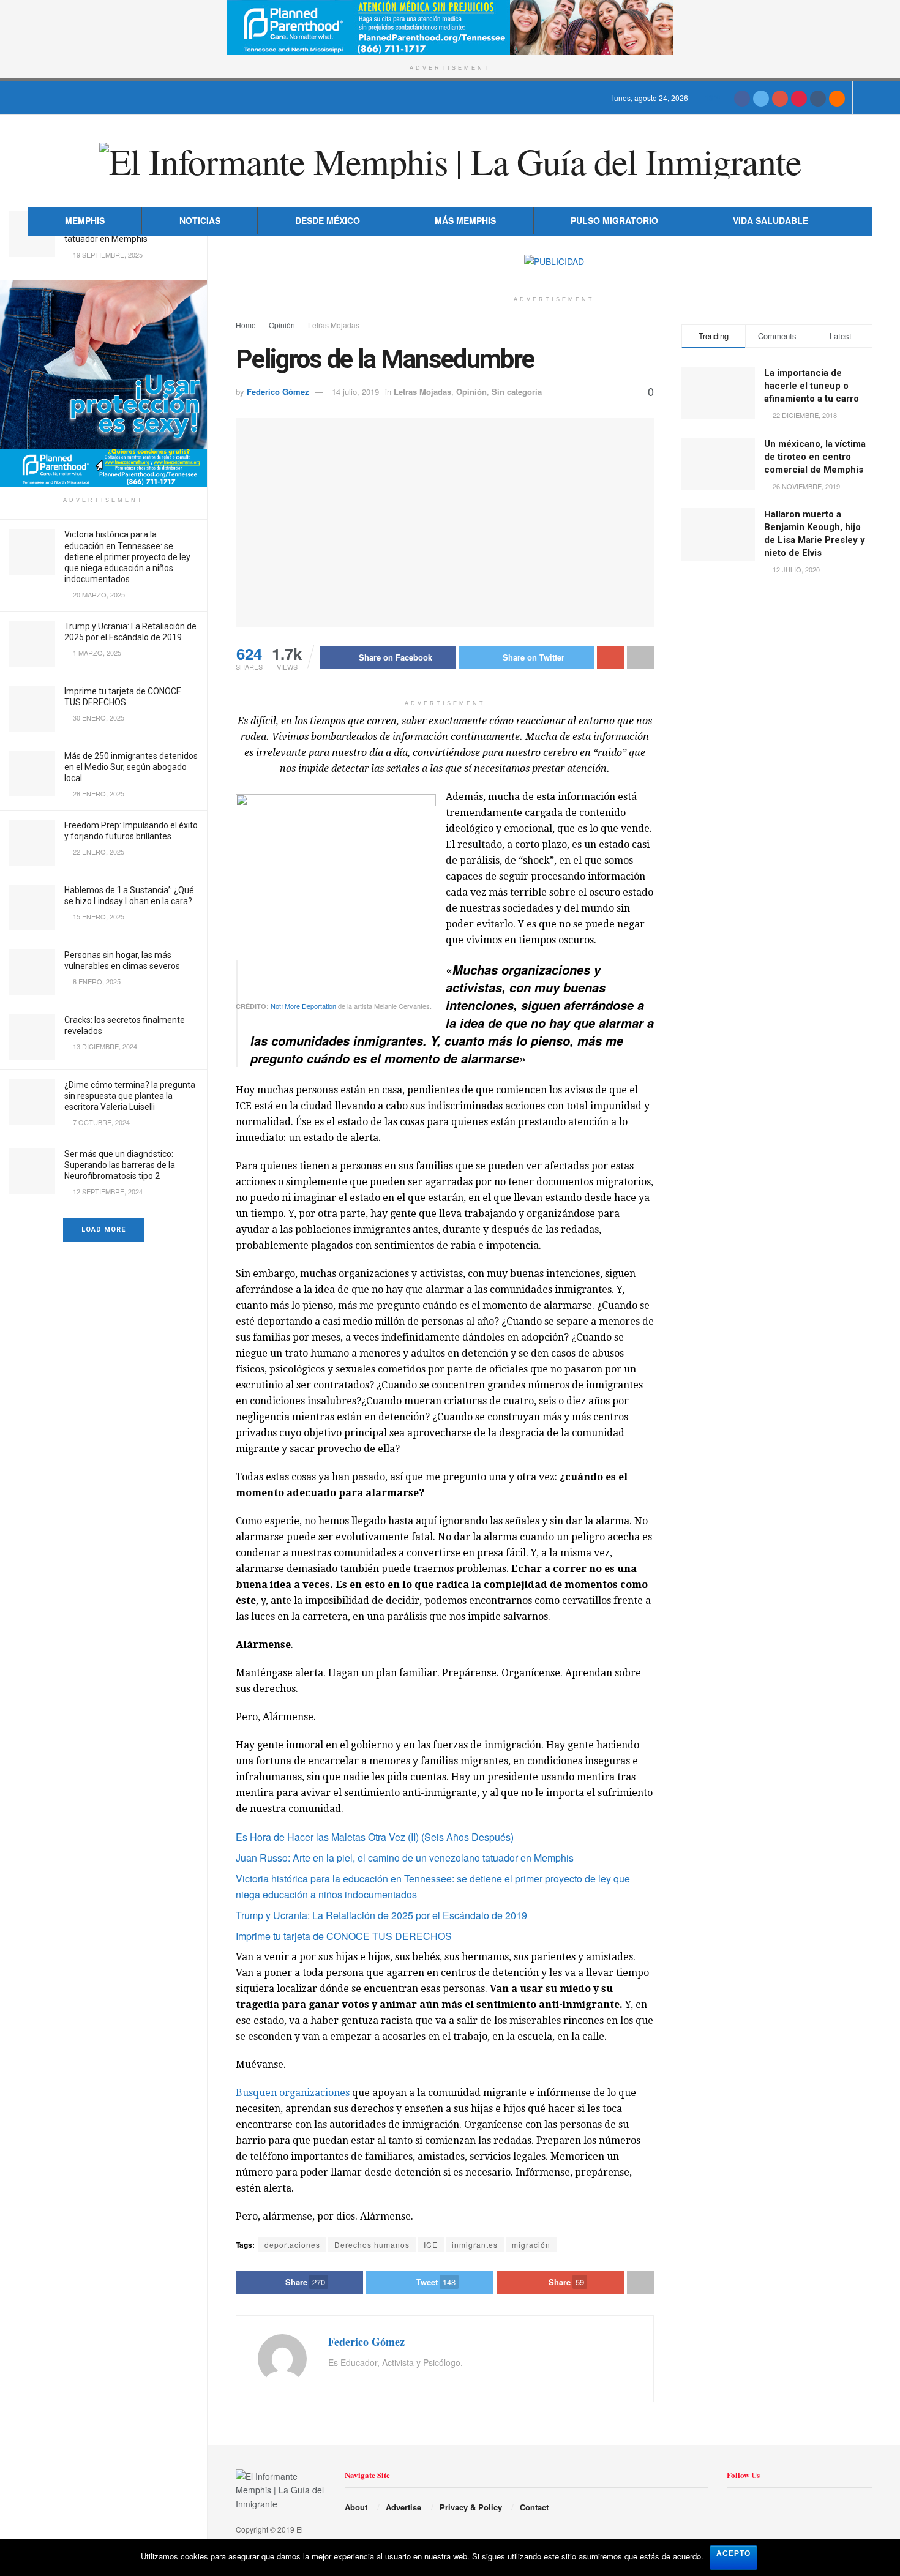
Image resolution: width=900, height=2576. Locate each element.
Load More (103, 1230)
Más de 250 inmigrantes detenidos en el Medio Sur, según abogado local (131, 767)
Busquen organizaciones (293, 2093)
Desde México (328, 220)
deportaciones (292, 2245)
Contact (534, 2507)
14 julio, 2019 (355, 391)
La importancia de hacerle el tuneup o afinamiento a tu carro (812, 386)
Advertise (403, 2507)
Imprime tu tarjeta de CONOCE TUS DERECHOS (344, 1936)
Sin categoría (517, 391)
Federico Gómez (278, 391)
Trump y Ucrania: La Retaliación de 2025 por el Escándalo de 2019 (381, 1915)
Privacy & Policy (471, 2507)
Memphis (85, 220)
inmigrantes (475, 2245)
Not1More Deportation (303, 1006)
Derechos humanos (372, 2245)
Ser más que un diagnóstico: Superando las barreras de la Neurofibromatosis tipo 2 (120, 1165)
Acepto (733, 2553)
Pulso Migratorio (614, 220)
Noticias (200, 220)
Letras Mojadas (334, 325)
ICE (431, 2245)
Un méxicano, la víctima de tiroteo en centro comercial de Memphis (815, 457)
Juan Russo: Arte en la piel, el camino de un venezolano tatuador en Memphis (405, 1858)
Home (246, 325)
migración (531, 2245)
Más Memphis (465, 220)
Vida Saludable (771, 220)
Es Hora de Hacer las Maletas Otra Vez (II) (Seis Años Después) (375, 1837)
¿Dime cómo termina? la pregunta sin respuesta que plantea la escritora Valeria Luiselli (130, 1096)
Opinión (282, 325)
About (356, 2507)
